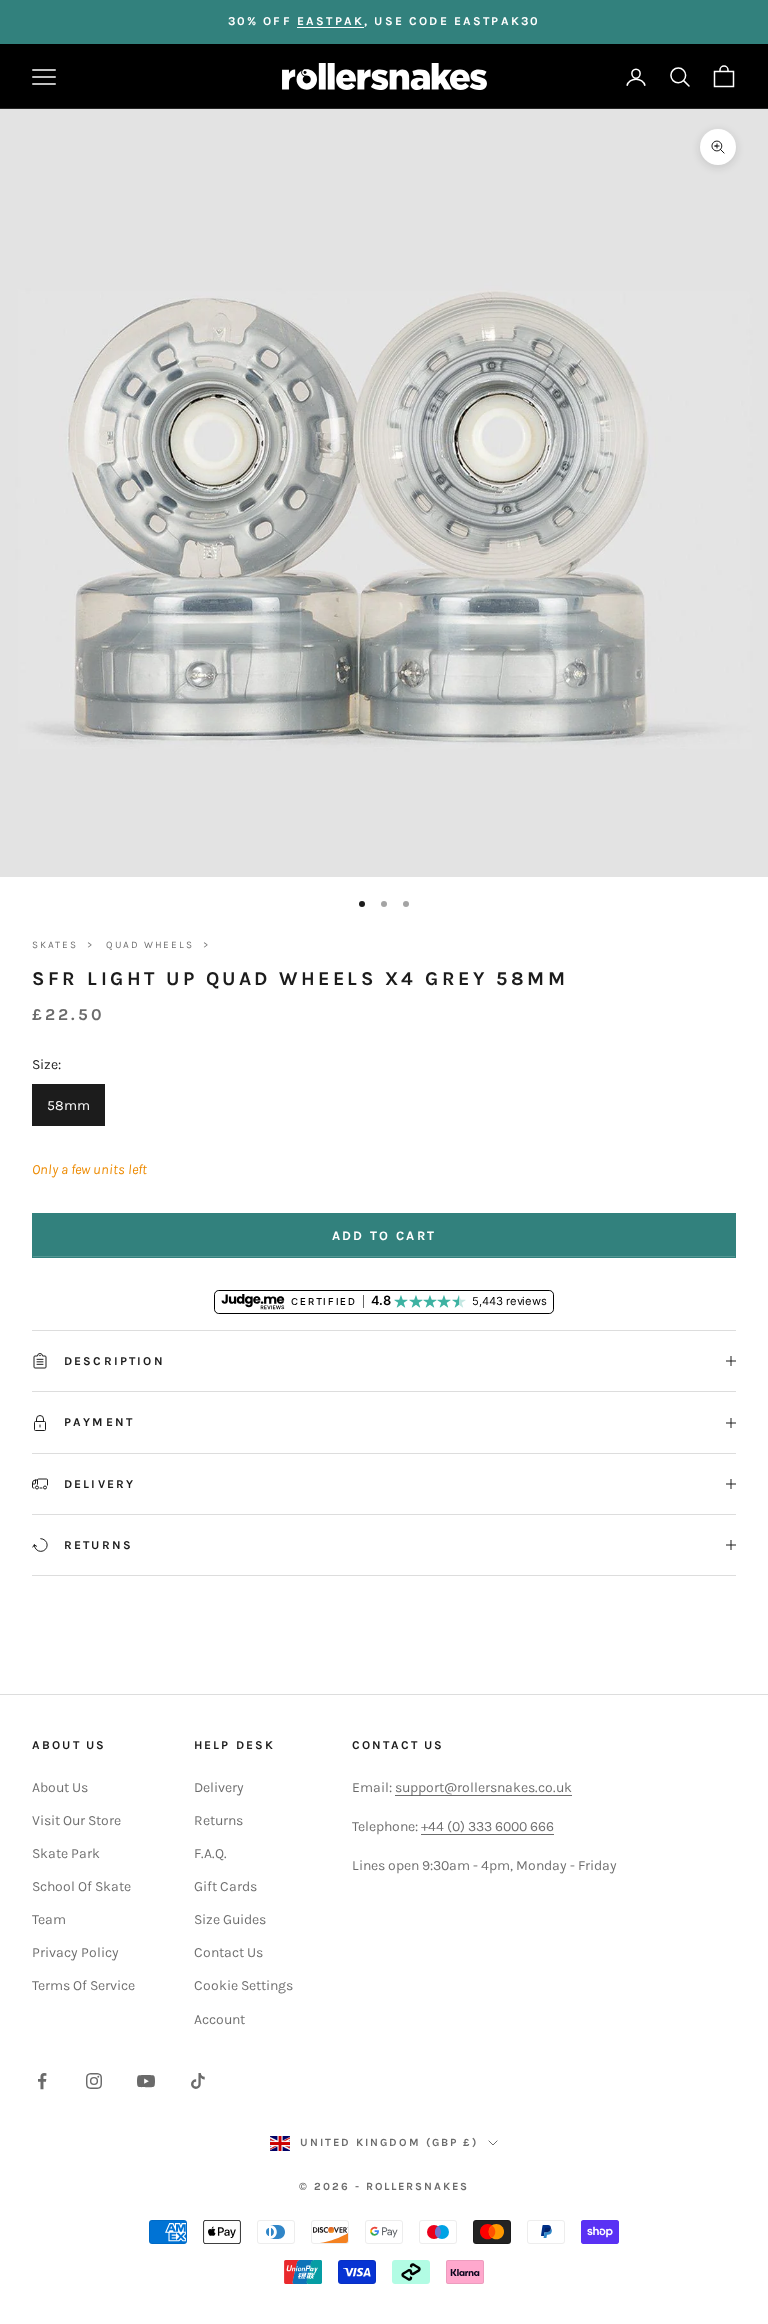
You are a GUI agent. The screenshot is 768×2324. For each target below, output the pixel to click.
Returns (218, 1820)
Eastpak (330, 21)
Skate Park (66, 1853)
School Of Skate (81, 1886)
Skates (55, 945)
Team (49, 1919)
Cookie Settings (243, 1985)
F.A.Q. (210, 1853)
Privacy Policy (75, 1952)
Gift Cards (225, 1886)
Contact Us (228, 1952)
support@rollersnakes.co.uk (483, 1787)
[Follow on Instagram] (94, 2081)
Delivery (219, 1787)
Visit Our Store (76, 1820)
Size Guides (230, 1919)
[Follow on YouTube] (146, 2081)
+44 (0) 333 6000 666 (487, 1826)
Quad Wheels (150, 945)
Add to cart (384, 1235)
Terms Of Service (83, 1985)
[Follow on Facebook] (42, 2081)
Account (219, 2019)
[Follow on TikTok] (198, 2081)
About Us (60, 1787)
